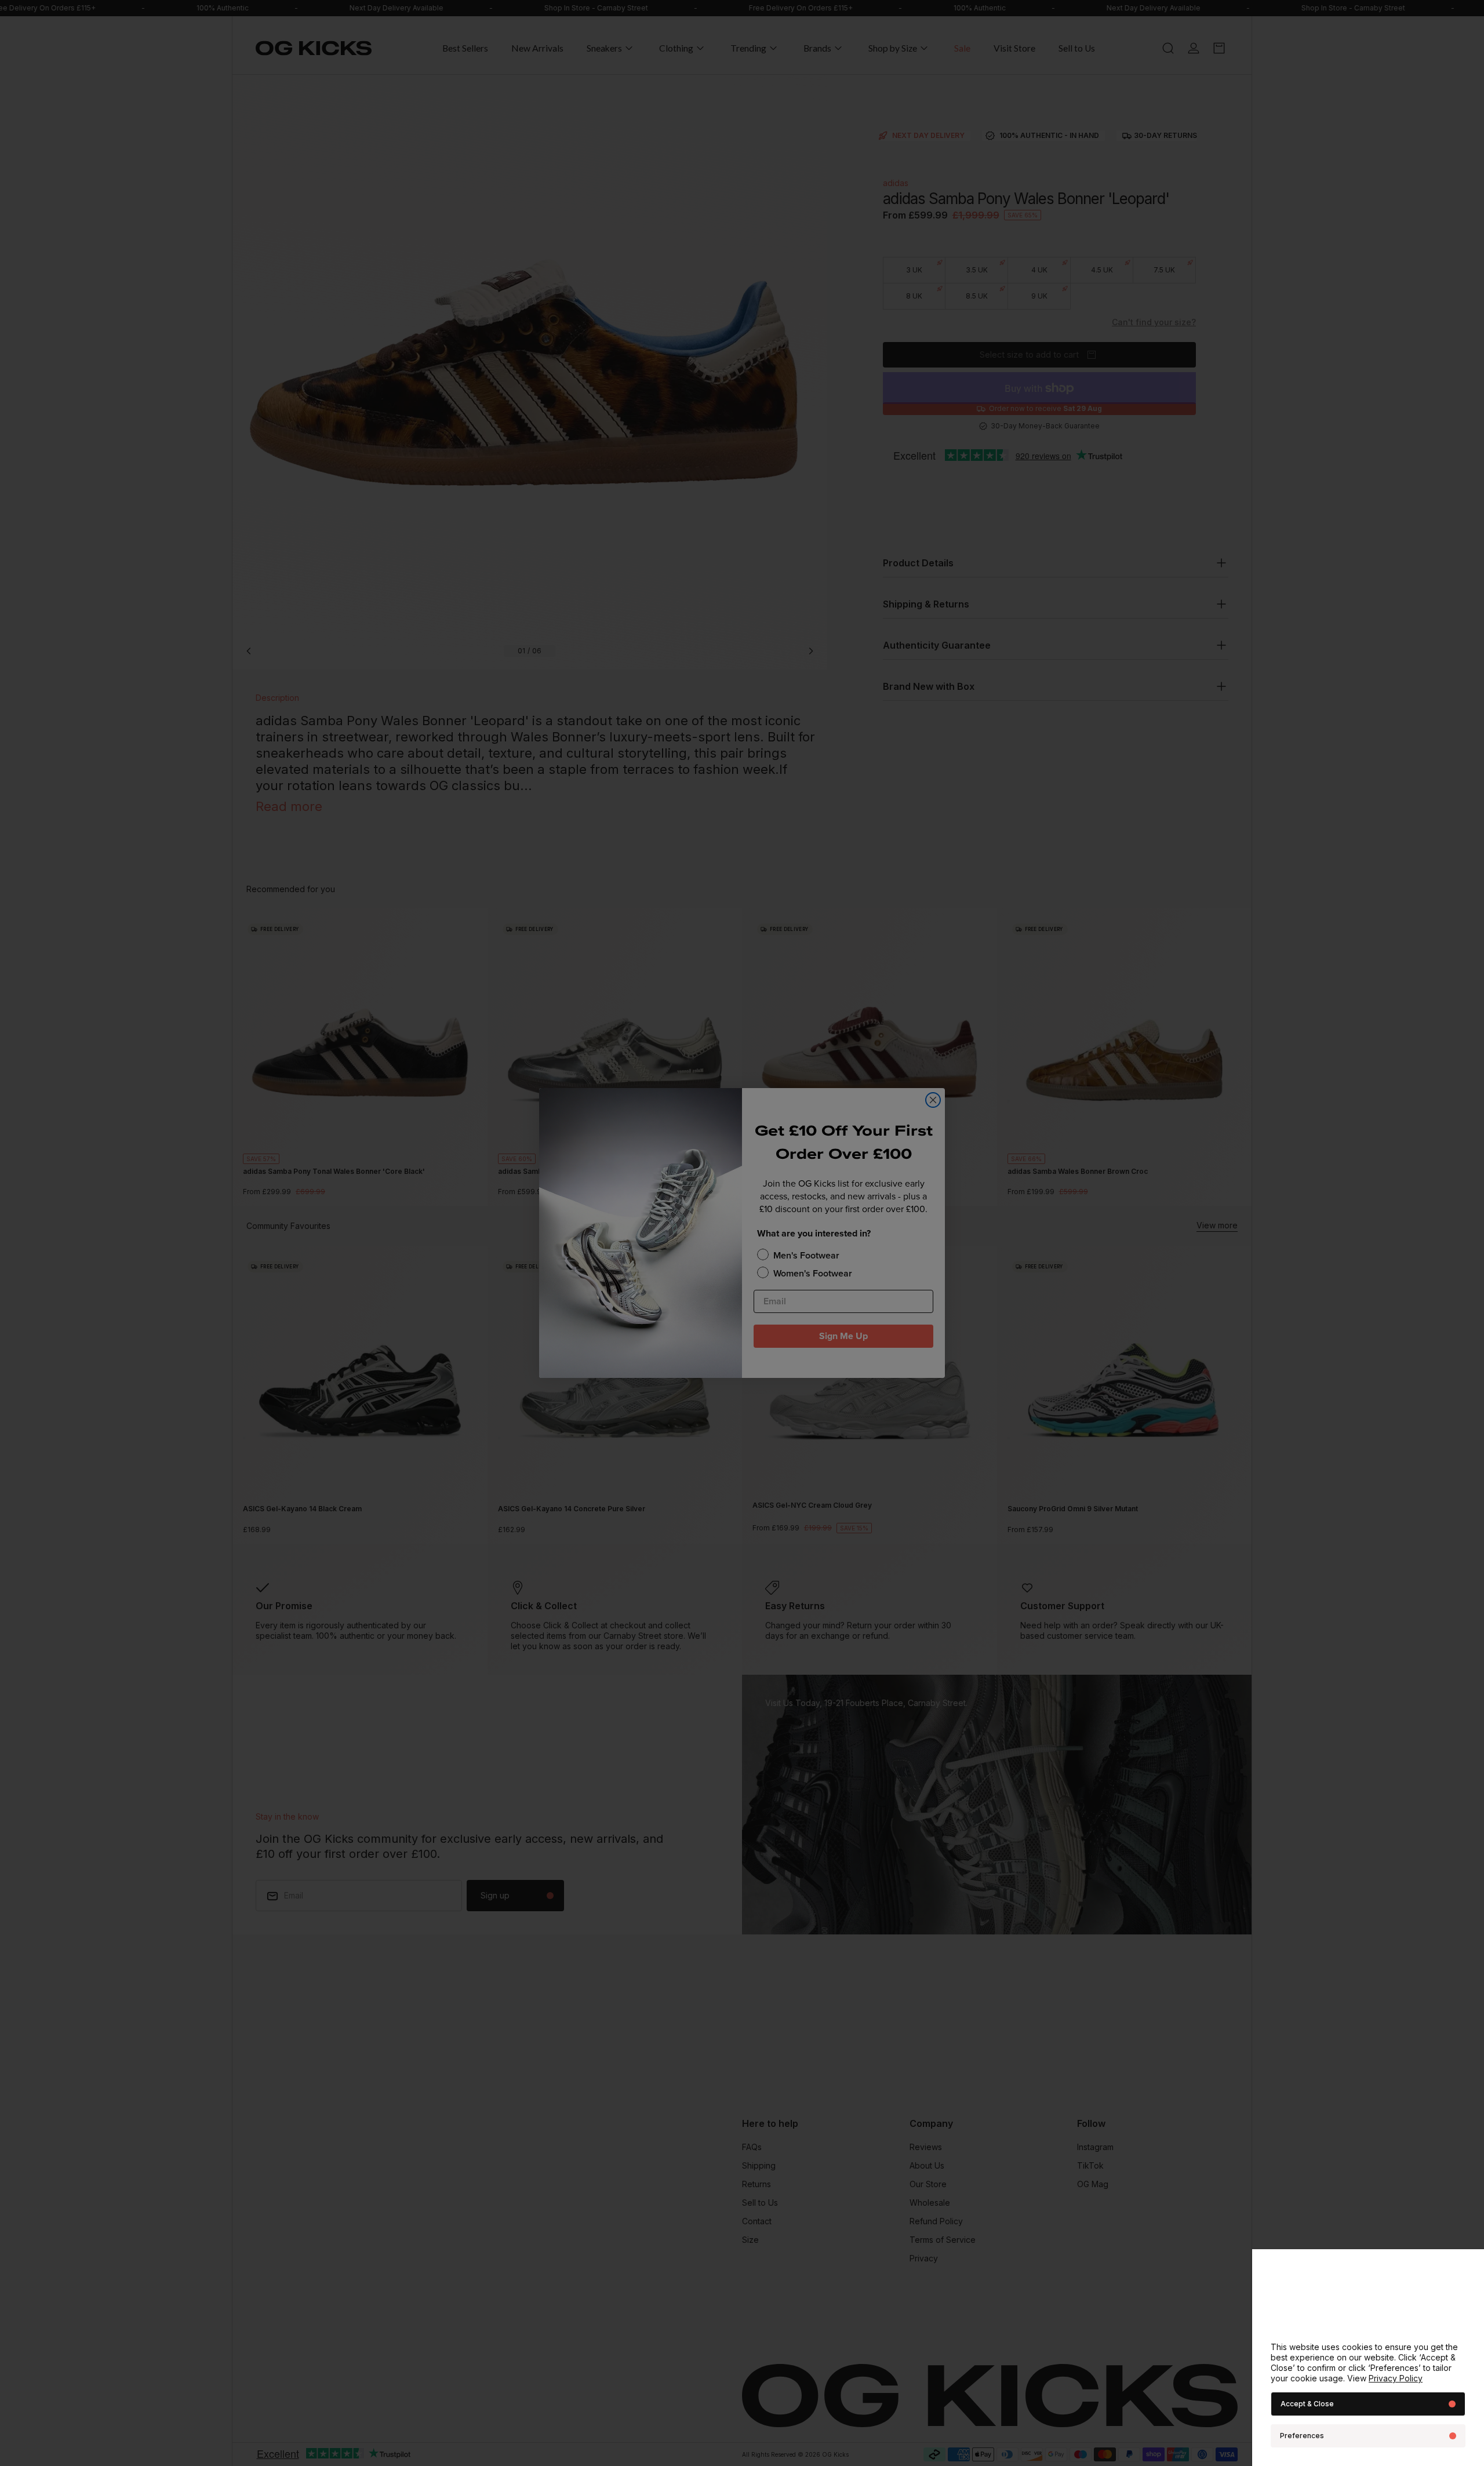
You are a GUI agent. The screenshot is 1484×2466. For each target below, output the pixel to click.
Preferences (1302, 2436)
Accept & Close (1307, 2404)
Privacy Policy (1396, 2378)
